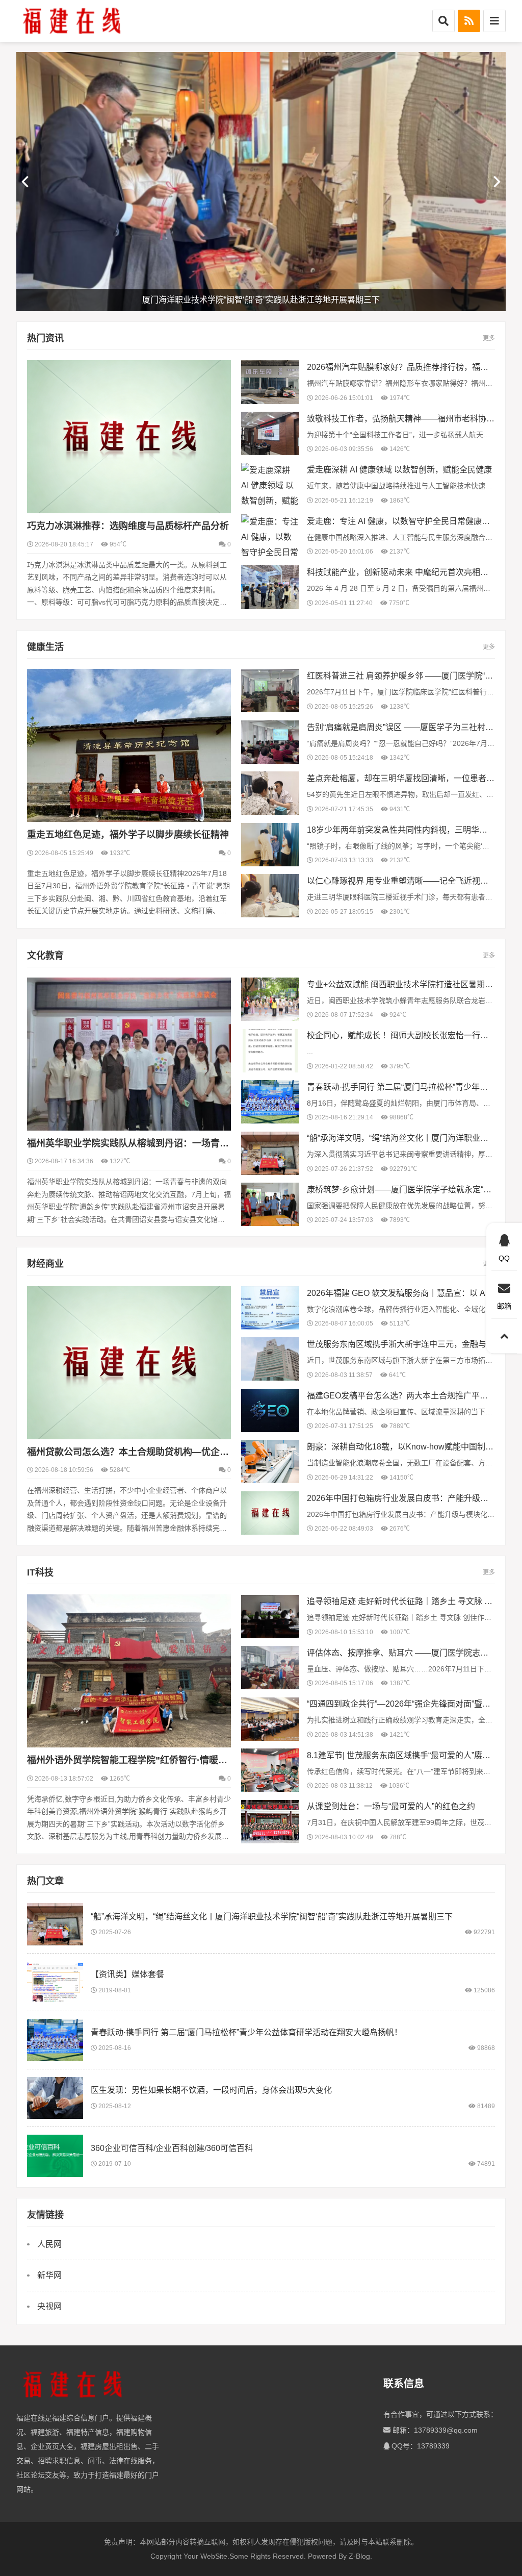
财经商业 (45, 1264)
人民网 (49, 2244)
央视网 (49, 2306)
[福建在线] (72, 21)
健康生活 (45, 647)
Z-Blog (359, 2556)
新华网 (49, 2275)
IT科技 (40, 1572)
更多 (489, 338)
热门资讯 (45, 338)
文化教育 (45, 956)
